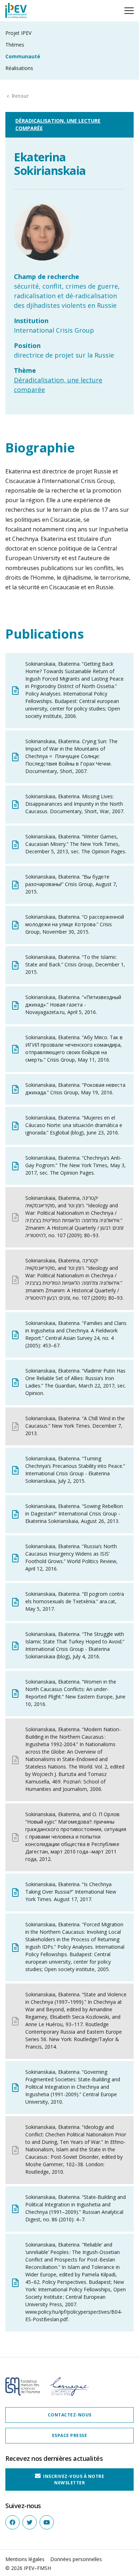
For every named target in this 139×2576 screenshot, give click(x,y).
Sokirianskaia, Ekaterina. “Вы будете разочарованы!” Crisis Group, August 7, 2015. (71, 884)
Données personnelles (76, 2559)
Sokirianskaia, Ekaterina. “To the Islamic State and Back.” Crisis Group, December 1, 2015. (75, 964)
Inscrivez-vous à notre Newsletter (73, 2480)
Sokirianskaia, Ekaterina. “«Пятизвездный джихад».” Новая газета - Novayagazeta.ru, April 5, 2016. (73, 1005)
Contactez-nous (70, 2415)
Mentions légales (25, 2559)
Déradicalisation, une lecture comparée (58, 124)
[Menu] (129, 11)
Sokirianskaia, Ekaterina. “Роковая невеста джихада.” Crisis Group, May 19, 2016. (75, 1089)
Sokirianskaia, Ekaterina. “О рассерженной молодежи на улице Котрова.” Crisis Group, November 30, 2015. (75, 924)
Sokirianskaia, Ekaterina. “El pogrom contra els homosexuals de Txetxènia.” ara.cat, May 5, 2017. (75, 1601)
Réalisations (19, 68)
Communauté (23, 56)
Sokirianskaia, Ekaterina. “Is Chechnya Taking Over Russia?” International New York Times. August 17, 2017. (71, 1892)
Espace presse (70, 2435)
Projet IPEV (18, 33)
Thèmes (15, 45)
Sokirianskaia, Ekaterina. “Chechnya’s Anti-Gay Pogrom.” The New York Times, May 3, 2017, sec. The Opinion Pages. (76, 1165)
